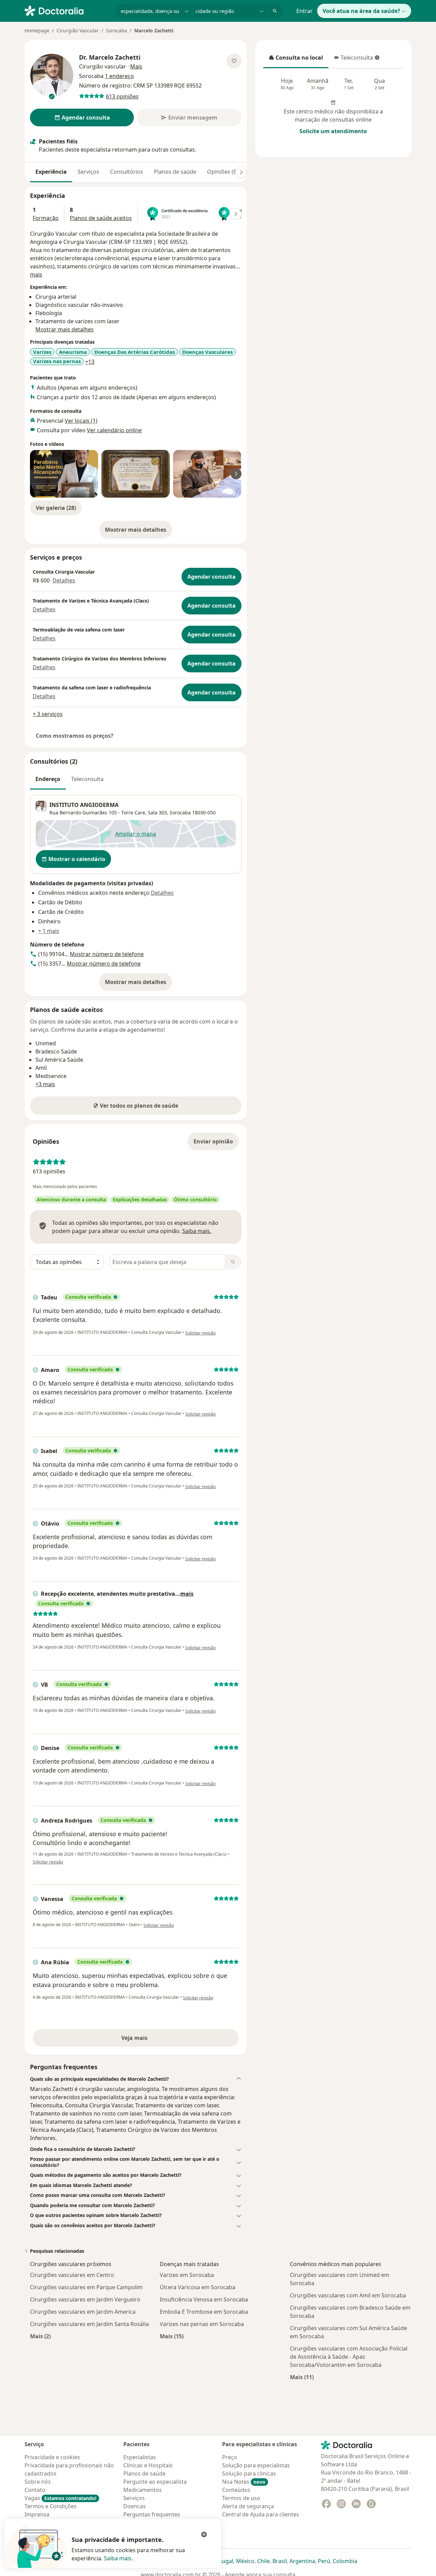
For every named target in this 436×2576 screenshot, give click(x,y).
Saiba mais (118, 2558)
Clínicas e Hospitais (148, 2465)
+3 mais (45, 1084)
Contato (35, 2490)
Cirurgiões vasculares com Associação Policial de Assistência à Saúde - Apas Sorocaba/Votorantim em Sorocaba (349, 2357)
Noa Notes (244, 2482)
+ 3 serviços (48, 714)
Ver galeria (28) (56, 508)
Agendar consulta (212, 577)
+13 (90, 362)
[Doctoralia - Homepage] (67, 10)
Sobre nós (38, 2482)
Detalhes (64, 580)
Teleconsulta (353, 60)
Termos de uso (241, 2498)
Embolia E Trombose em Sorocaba (204, 2312)
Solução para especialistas (256, 2465)
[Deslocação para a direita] (241, 172)
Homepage (37, 30)
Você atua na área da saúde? (361, 11)
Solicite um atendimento (333, 131)
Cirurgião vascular (103, 66)
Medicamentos (143, 2490)
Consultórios (127, 172)
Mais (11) (302, 2377)
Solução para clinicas (249, 2473)
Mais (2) (40, 2336)
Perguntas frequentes (152, 2514)
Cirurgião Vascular (78, 30)
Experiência (51, 172)
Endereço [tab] (48, 779)
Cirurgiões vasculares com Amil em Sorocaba (348, 2295)
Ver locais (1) (81, 421)
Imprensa (37, 2514)
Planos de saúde (175, 172)
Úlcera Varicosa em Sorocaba (198, 2287)
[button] (136, 2079)
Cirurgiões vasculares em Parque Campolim (86, 2287)
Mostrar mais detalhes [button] (65, 329)
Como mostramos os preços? (75, 736)
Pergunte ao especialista (155, 2482)
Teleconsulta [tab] (87, 779)
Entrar (305, 11)
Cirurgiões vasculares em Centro (72, 2275)
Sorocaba (116, 30)
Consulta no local (296, 60)
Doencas (135, 2506)
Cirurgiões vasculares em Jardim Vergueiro (85, 2299)
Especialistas (140, 2457)
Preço (230, 2457)
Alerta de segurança (248, 2506)
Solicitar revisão (200, 1333)
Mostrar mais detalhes (138, 532)
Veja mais (149, 2040)
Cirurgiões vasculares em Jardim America (83, 2312)
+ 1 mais (49, 931)
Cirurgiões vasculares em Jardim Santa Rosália (89, 2324)
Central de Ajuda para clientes (261, 2514)
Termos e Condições (51, 2506)
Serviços (88, 172)
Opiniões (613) (226, 172)
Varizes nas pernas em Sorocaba (202, 2324)
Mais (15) (172, 2336)
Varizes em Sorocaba (187, 2275)
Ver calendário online (114, 430)
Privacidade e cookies (52, 2457)
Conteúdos (236, 2490)
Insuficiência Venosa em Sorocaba (204, 2299)
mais (36, 275)
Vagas (60, 2498)
